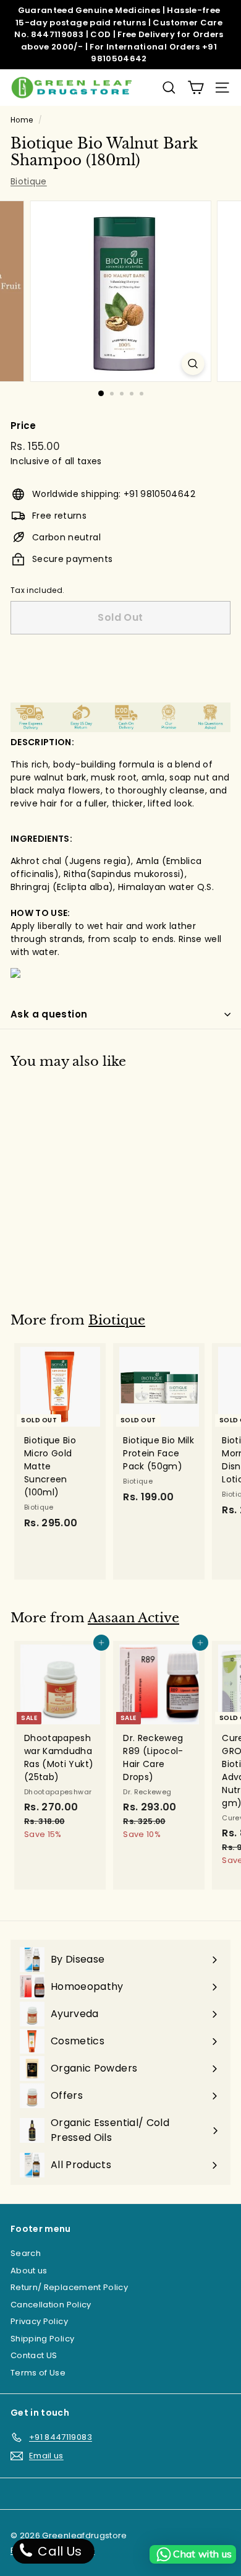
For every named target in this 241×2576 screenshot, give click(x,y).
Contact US (34, 2355)
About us (29, 2271)
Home (22, 120)
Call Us (58, 2551)
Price (23, 426)
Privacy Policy (39, 2321)
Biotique (29, 181)
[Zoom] (192, 364)
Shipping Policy (42, 2339)
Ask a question (49, 1014)
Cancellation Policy (51, 2305)
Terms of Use (38, 2373)
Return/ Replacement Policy (69, 2287)
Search (26, 2253)
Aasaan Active (133, 1618)
